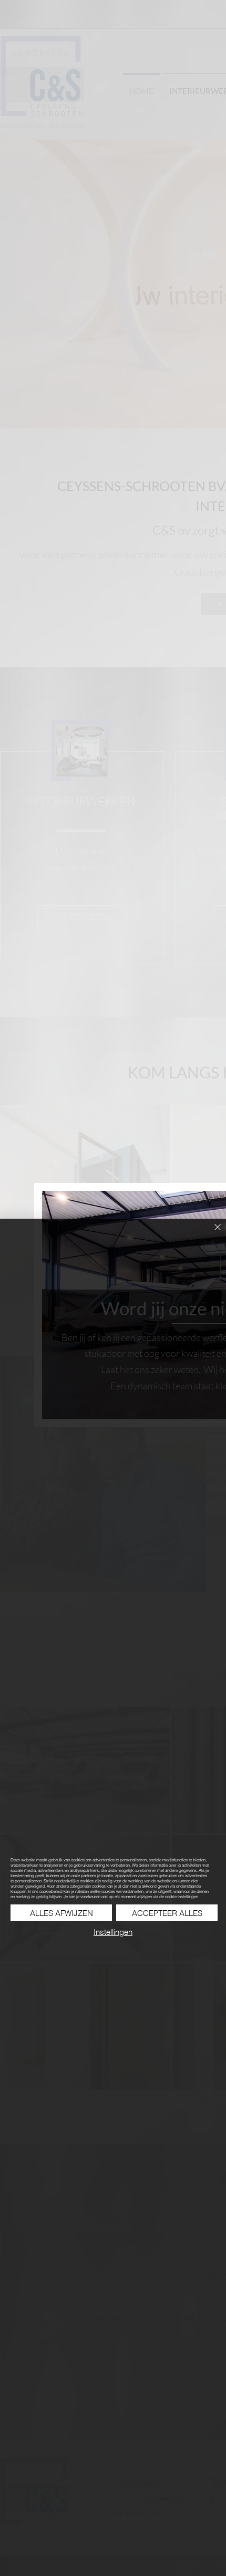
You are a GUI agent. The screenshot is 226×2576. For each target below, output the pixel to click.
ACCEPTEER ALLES (167, 1913)
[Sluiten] (211, 1233)
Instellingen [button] (113, 1932)
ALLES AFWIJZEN (61, 1913)
